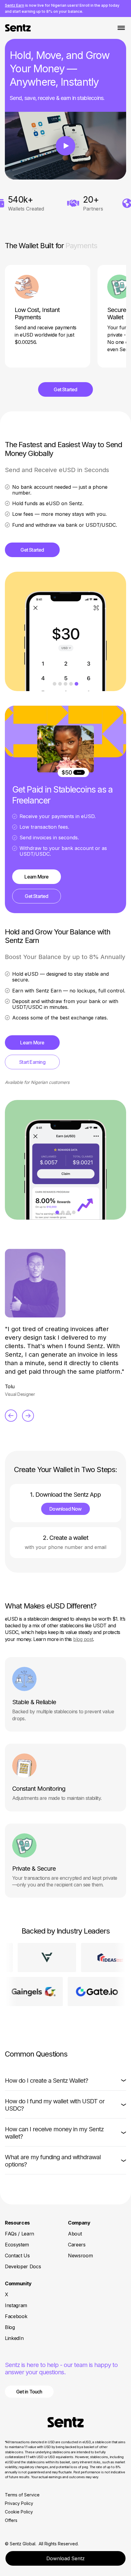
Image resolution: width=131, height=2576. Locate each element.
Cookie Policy (19, 2512)
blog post (83, 1639)
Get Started (65, 389)
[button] (65, 2081)
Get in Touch (29, 2392)
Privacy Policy (19, 2503)
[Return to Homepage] (65, 2422)
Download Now (65, 1509)
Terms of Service (22, 2495)
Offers (11, 2520)
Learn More (36, 877)
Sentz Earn (14, 5)
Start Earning (32, 1062)
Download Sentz (65, 2558)
